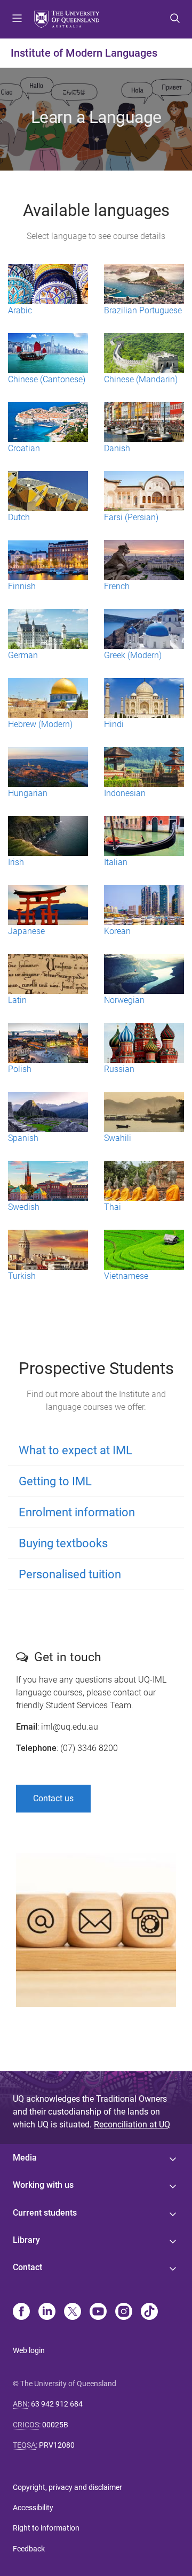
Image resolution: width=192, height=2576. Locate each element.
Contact (27, 2267)
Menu (17, 19)
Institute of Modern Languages (84, 53)
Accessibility (33, 2508)
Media (25, 2158)
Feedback (29, 2549)
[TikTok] (149, 2312)
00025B (55, 2425)
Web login (29, 2350)
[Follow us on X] (73, 2312)
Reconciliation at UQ (132, 2124)
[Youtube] (98, 2312)
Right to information (46, 2528)
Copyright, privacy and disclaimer (67, 2487)
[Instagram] (124, 2312)
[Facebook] (21, 2312)
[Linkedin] (47, 2312)
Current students (45, 2213)
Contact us (53, 1798)
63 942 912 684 (57, 2404)
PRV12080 (57, 2445)
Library (26, 2240)
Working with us (43, 2185)
